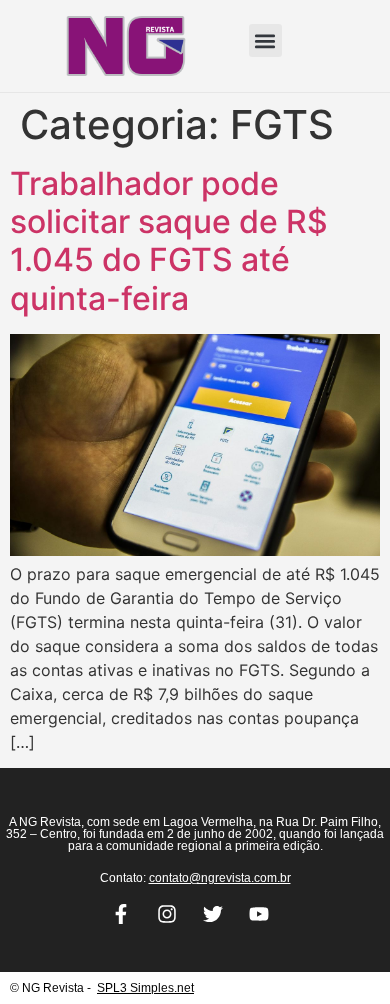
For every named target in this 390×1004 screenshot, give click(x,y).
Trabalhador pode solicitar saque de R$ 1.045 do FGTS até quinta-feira (169, 241)
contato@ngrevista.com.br (220, 878)
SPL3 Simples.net (145, 988)
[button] (265, 40)
